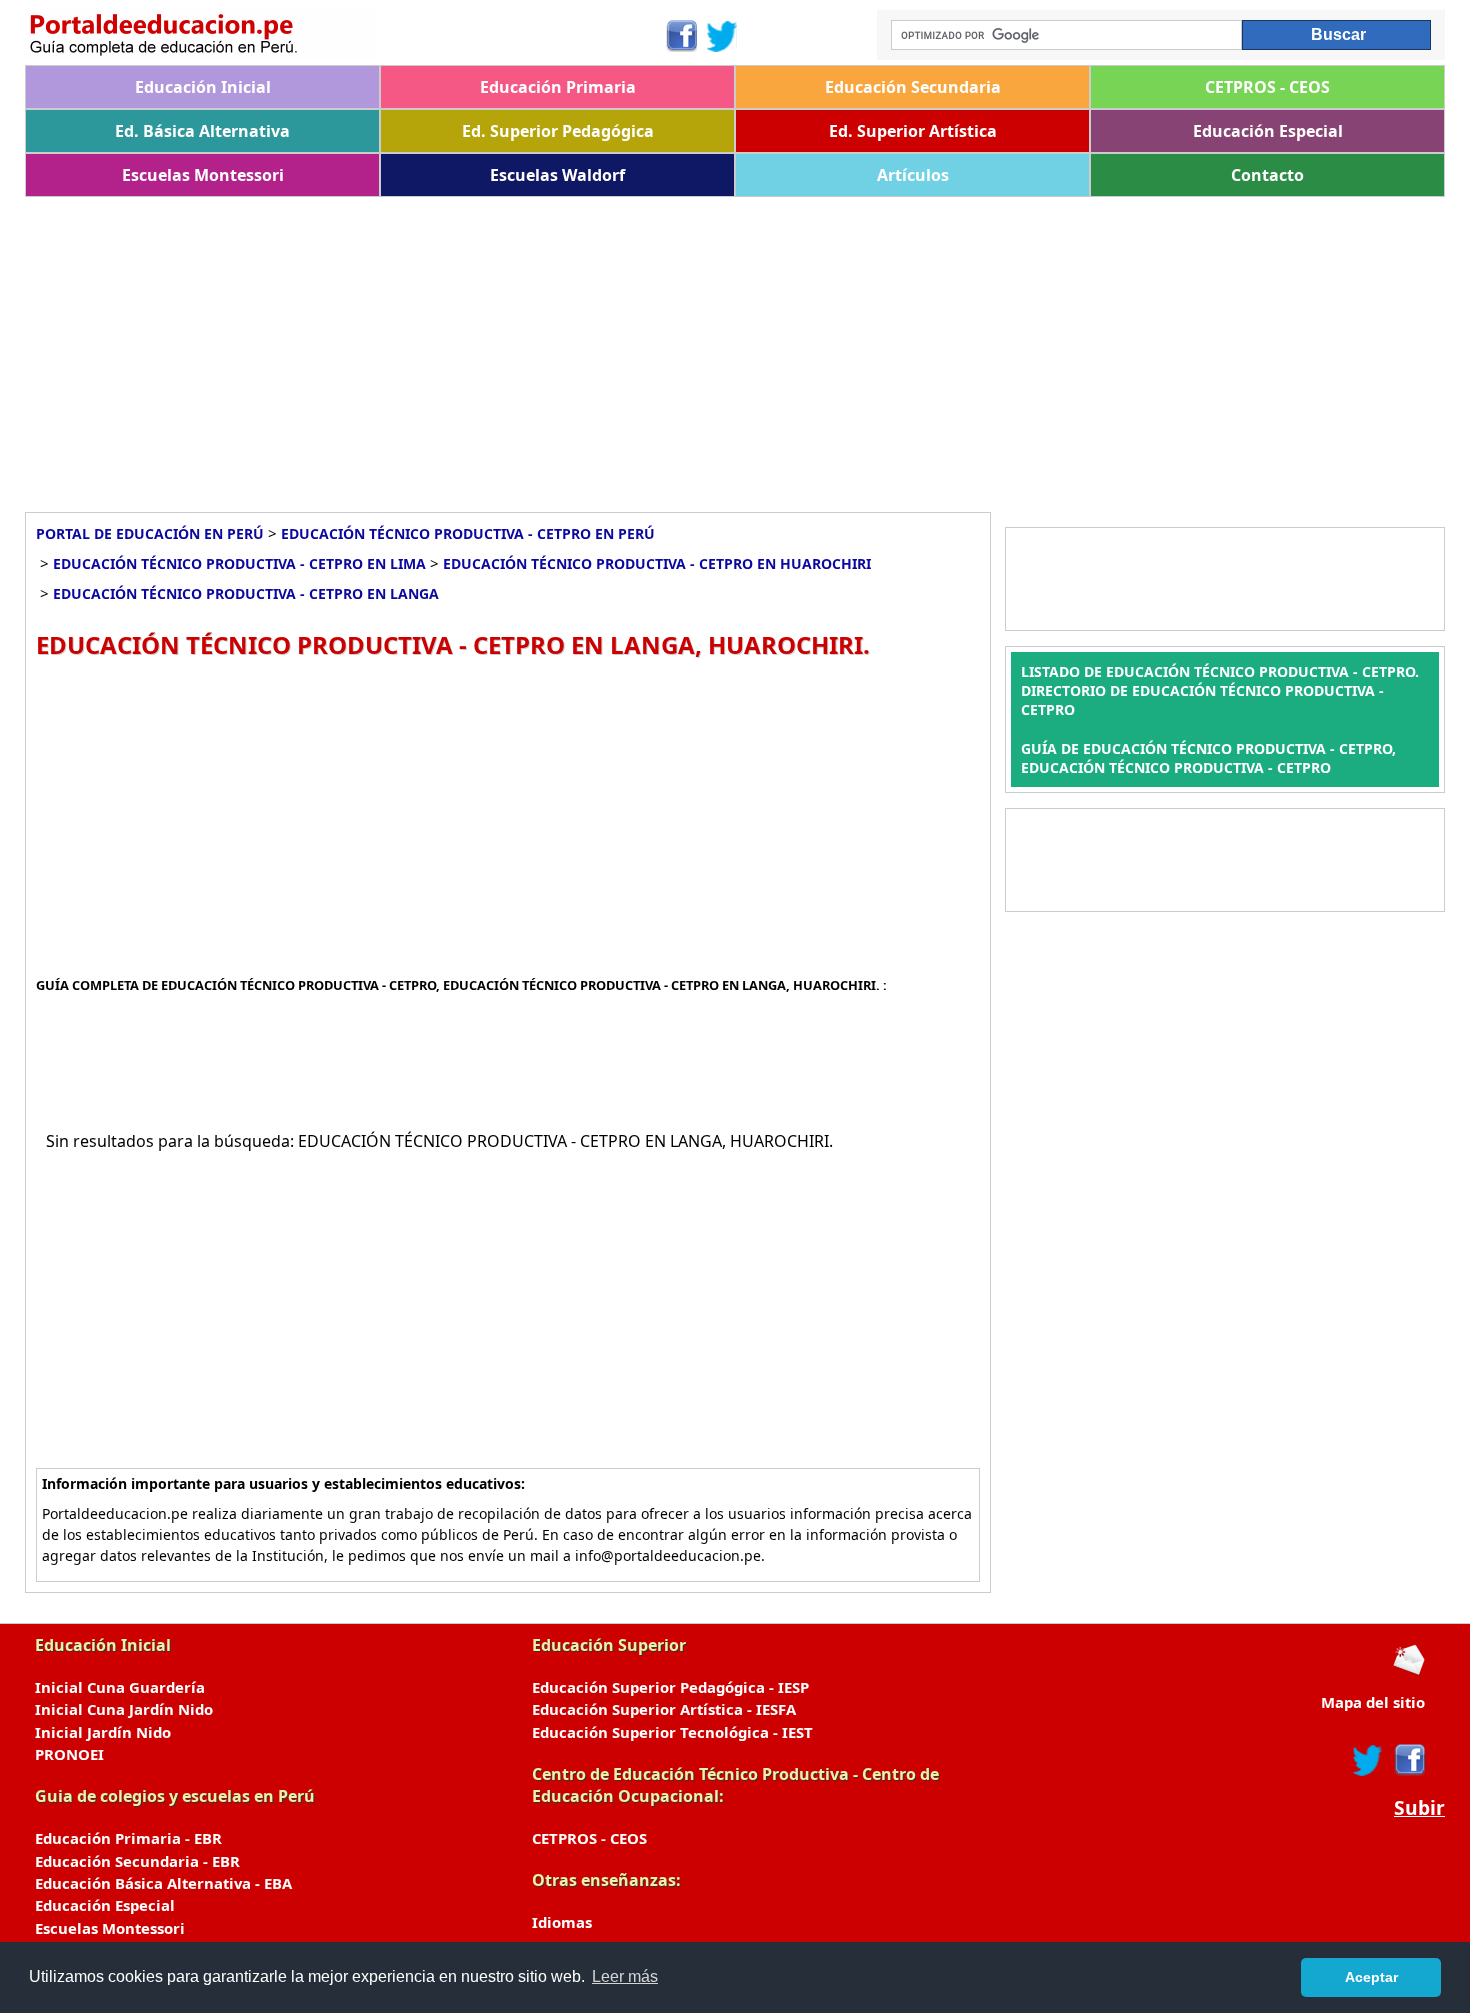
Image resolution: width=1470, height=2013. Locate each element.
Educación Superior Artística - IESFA (664, 1709)
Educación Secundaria (913, 87)
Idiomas (562, 1922)
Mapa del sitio (1373, 1702)
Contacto (1267, 175)
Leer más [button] (625, 1976)
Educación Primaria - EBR (128, 1838)
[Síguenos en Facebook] (680, 36)
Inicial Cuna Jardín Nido (124, 1709)
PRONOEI (69, 1754)
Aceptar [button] (1371, 1977)
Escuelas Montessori (203, 175)
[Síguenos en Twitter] (722, 36)
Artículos (913, 175)
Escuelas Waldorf (557, 175)
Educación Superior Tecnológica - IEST (672, 1732)
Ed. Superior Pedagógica (558, 131)
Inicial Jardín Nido (103, 1732)
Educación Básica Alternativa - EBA (163, 1883)
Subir (1419, 1808)
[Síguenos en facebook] (1408, 1760)
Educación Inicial (203, 87)
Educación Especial (1268, 131)
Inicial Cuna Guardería (120, 1687)
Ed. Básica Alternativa (202, 131)
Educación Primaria (558, 87)
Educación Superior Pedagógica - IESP (670, 1687)
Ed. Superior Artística (913, 131)
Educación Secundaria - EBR (137, 1861)
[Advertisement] (625, 347)
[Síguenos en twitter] (1368, 1760)
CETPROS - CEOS (1267, 87)
